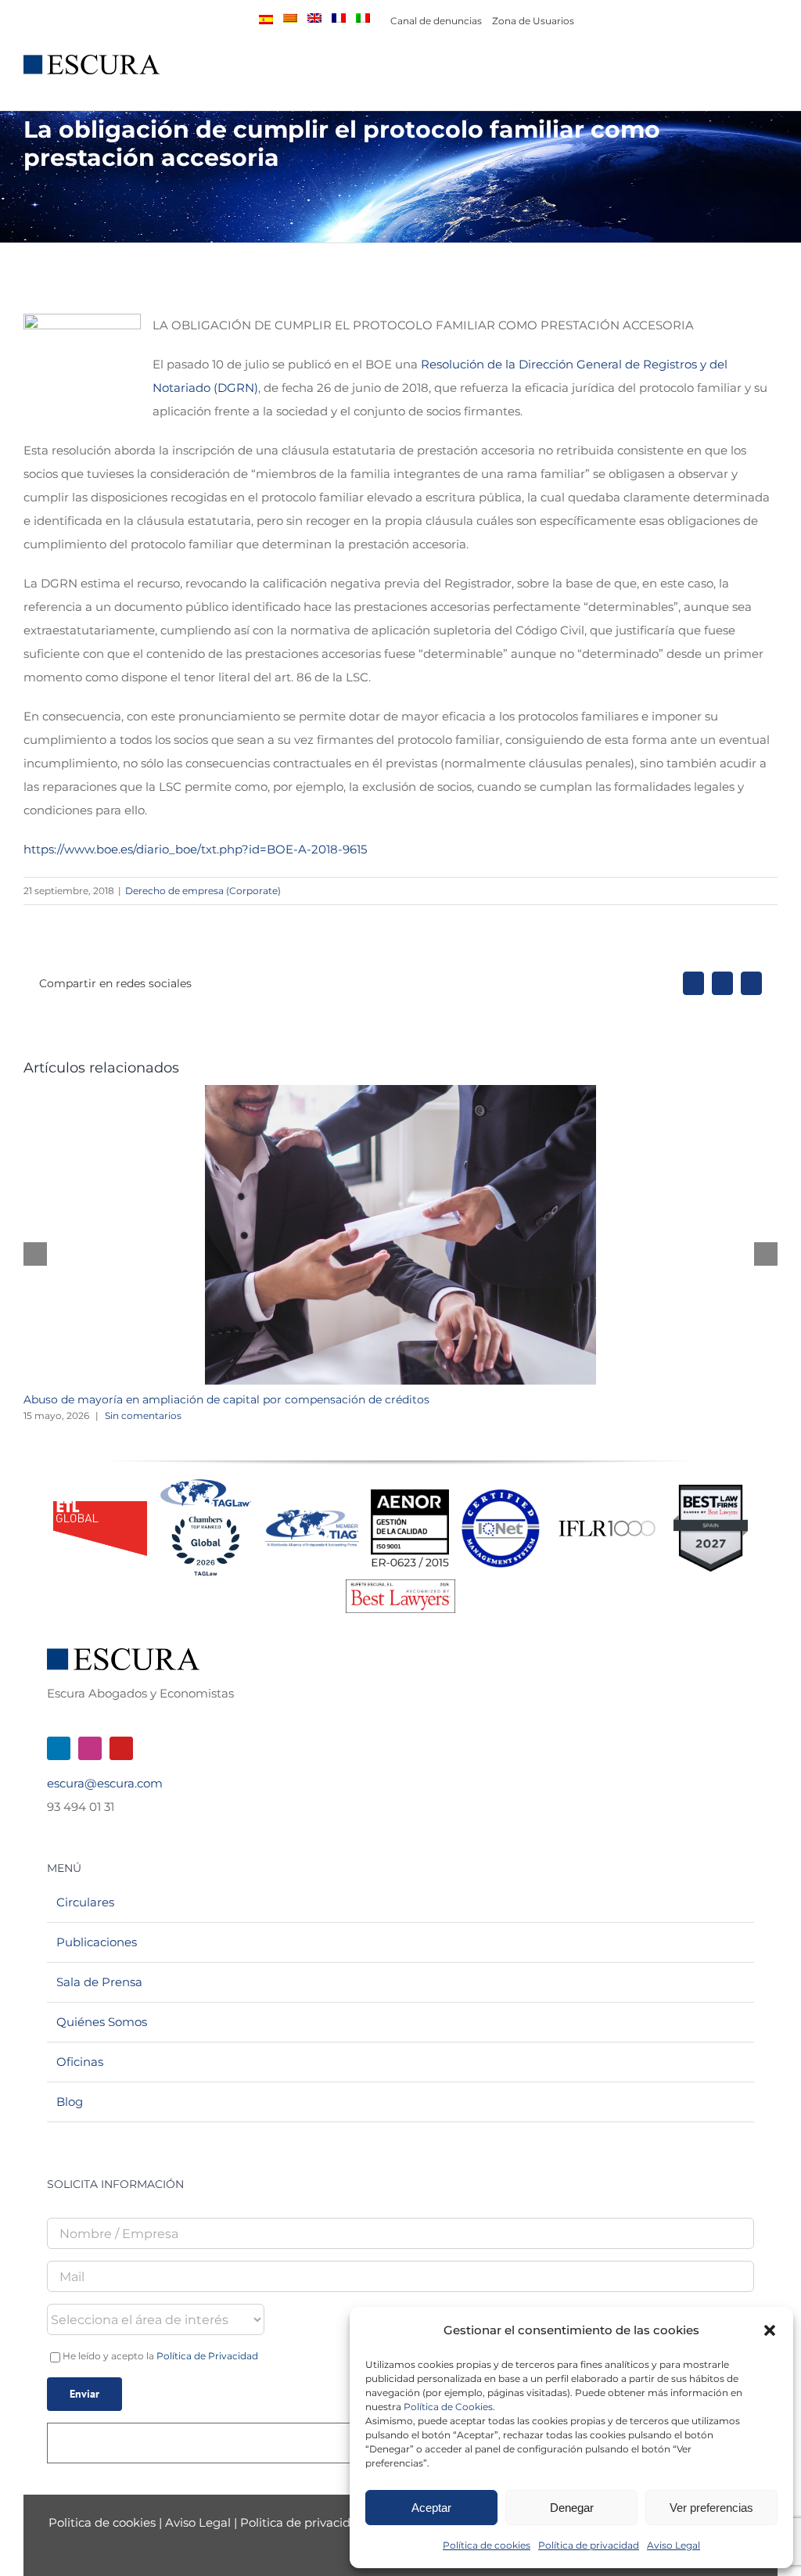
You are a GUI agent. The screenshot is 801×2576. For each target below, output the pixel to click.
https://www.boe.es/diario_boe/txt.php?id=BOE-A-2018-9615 (195, 849)
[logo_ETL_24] (100, 1507)
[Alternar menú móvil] (771, 73)
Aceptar (431, 2508)
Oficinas (80, 2062)
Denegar (572, 2508)
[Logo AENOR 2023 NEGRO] (410, 1495)
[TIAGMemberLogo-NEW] (312, 1516)
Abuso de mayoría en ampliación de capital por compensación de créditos (226, 1399)
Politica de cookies (104, 2522)
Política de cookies (487, 2545)
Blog (70, 2102)
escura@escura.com (105, 1783)
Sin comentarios (143, 1416)
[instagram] (90, 1748)
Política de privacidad (589, 2545)
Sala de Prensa (99, 1982)
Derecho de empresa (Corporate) (203, 891)
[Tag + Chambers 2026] (206, 1483)
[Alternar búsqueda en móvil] (743, 73)
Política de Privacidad (207, 2356)
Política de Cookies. (449, 2407)
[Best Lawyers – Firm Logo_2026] (400, 1585)
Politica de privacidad (303, 2522)
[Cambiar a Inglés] (314, 18)
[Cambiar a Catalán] (290, 18)
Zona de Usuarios (533, 21)
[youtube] (121, 1748)
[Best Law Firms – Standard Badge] (711, 1491)
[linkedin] (59, 1748)
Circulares (85, 1902)
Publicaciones (97, 1942)
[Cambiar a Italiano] (363, 18)
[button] (770, 2330)
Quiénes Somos (102, 2022)
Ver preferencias (711, 2508)
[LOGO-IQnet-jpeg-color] (501, 1495)
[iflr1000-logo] (607, 1520)
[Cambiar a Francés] (339, 18)
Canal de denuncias (436, 21)
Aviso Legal (673, 2545)
